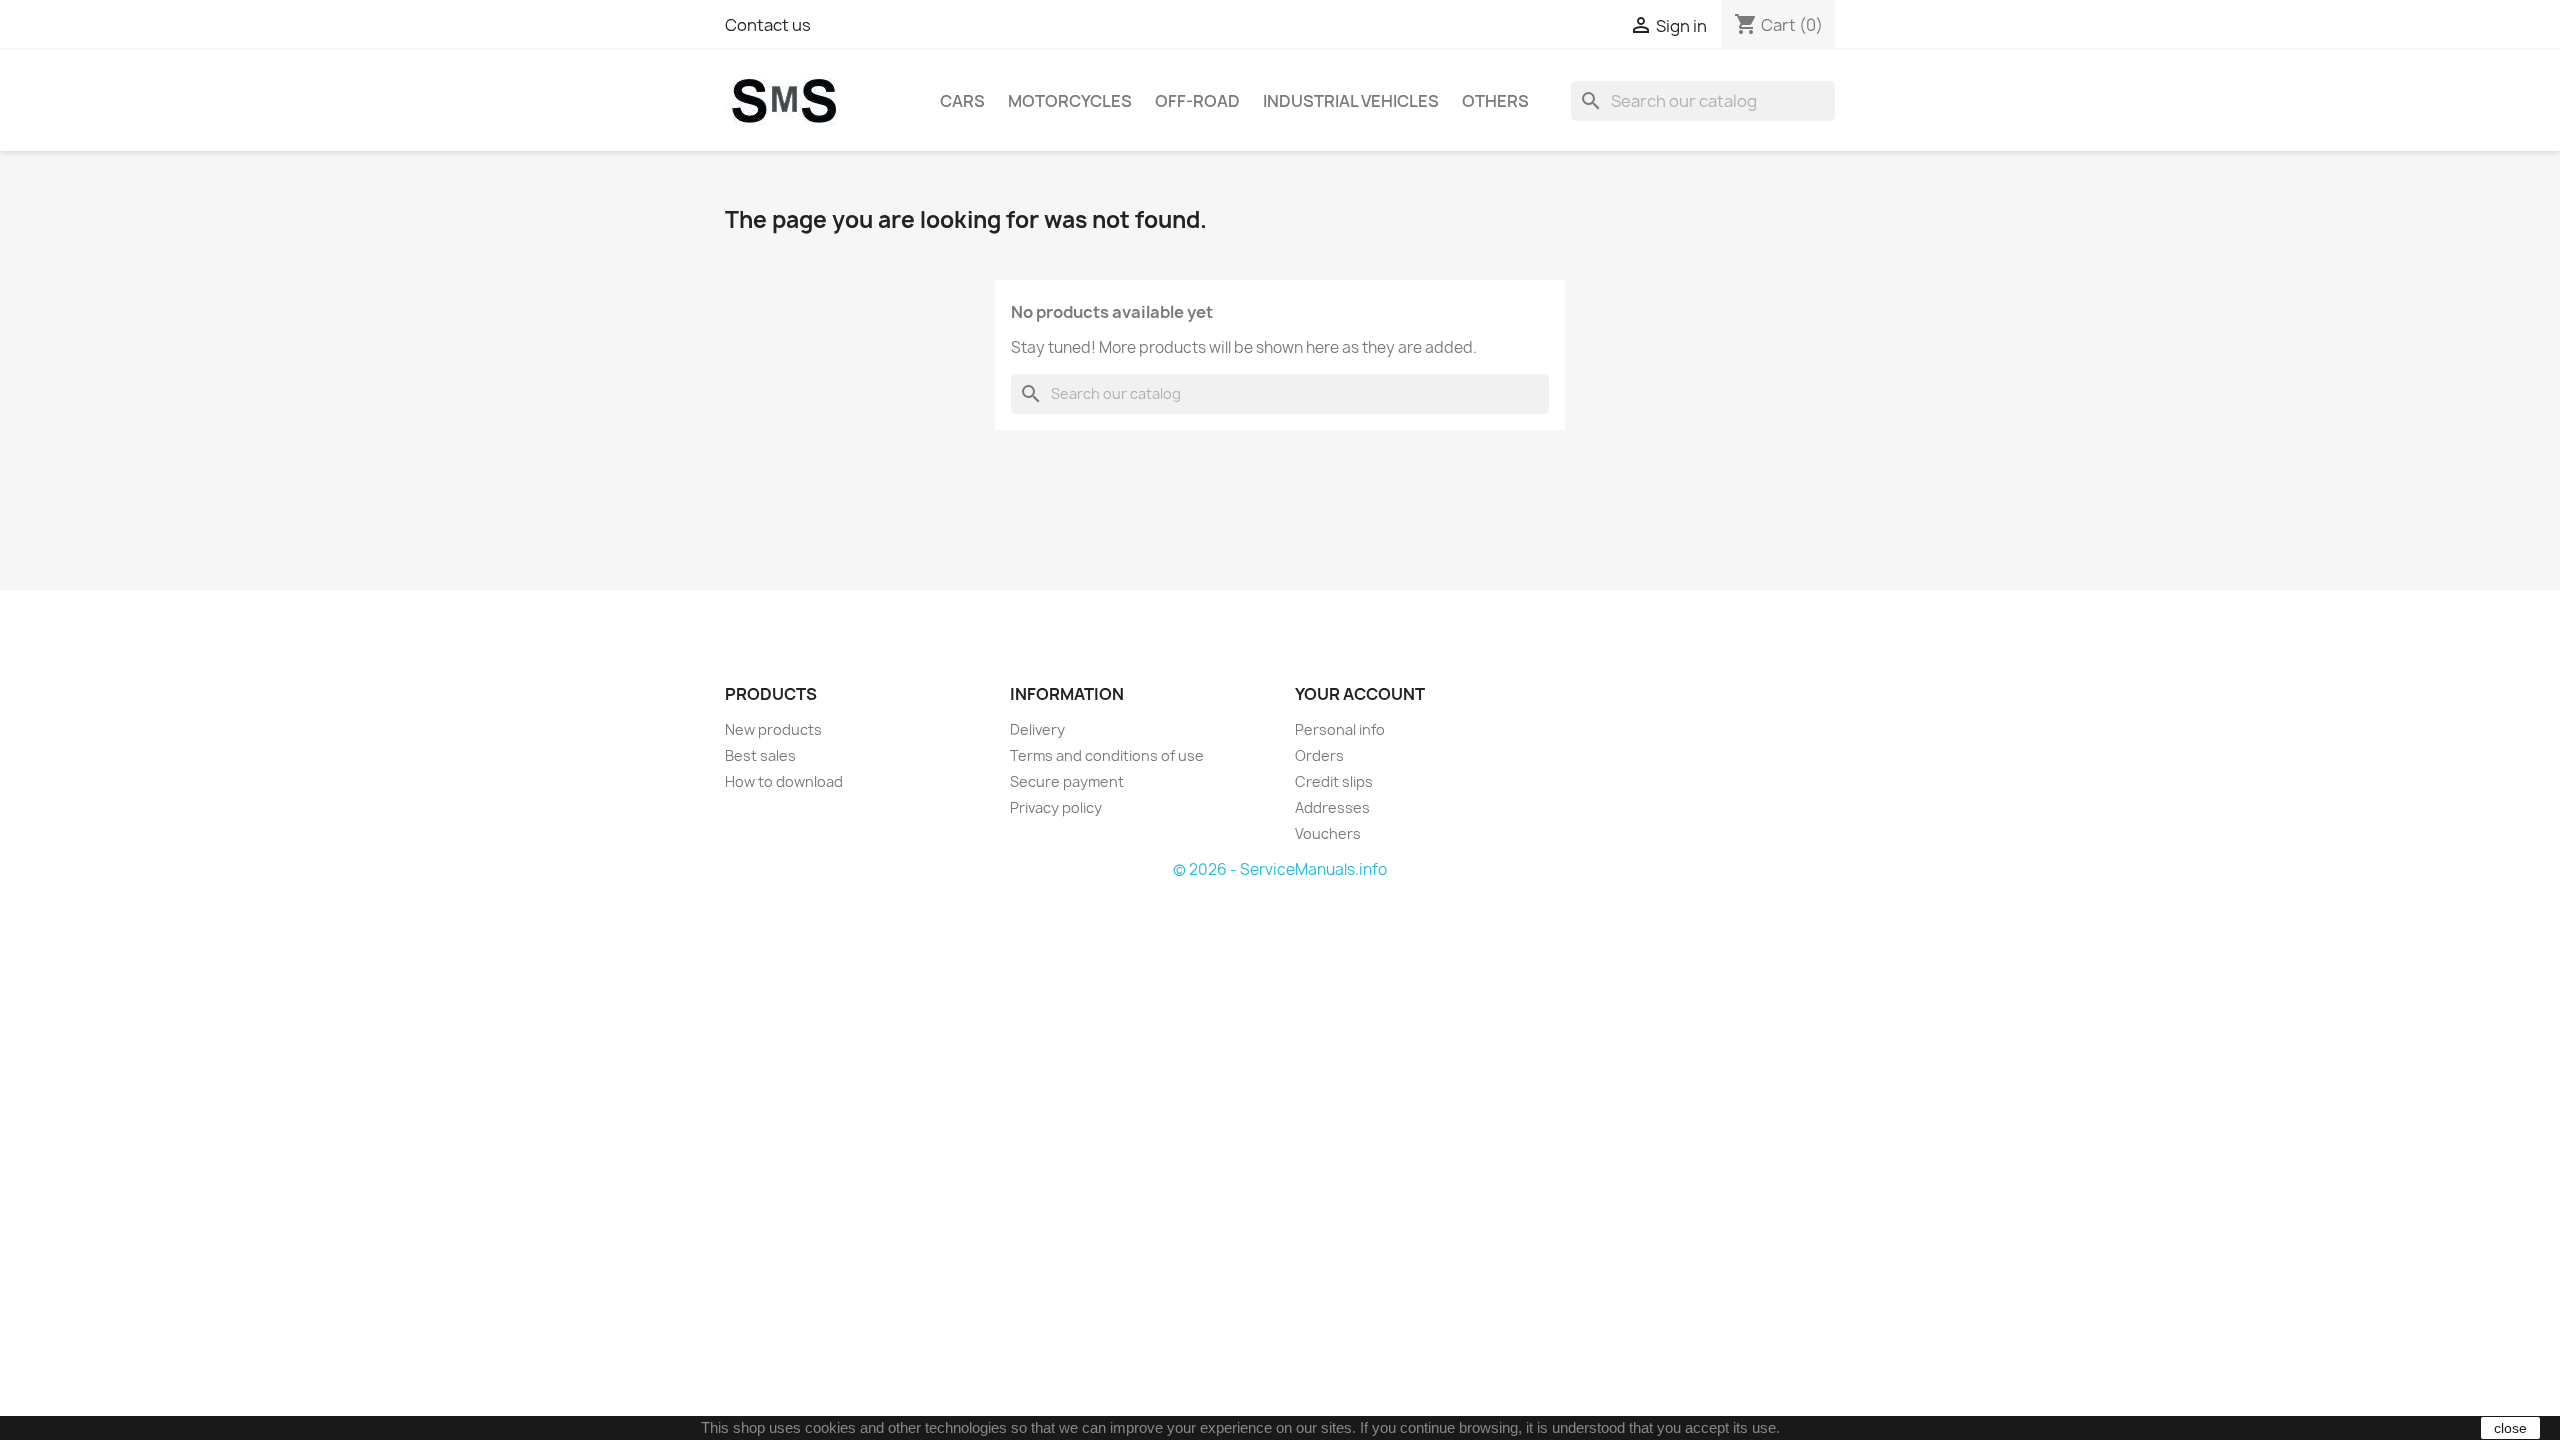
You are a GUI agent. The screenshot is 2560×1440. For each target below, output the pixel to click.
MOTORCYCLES (1070, 101)
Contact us (768, 25)
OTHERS (1495, 101)
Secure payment (1067, 781)
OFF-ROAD (1197, 101)
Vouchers (1328, 833)
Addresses (1332, 807)
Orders (1319, 755)
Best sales (760, 755)
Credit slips (1334, 781)
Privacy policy (1056, 807)
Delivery (1037, 729)
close (2510, 1428)
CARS (962, 101)
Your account (1360, 694)
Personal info (1340, 729)
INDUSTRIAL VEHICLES (1351, 101)
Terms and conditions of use (1107, 755)
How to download (784, 781)
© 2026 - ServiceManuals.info (1280, 869)
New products (773, 729)
